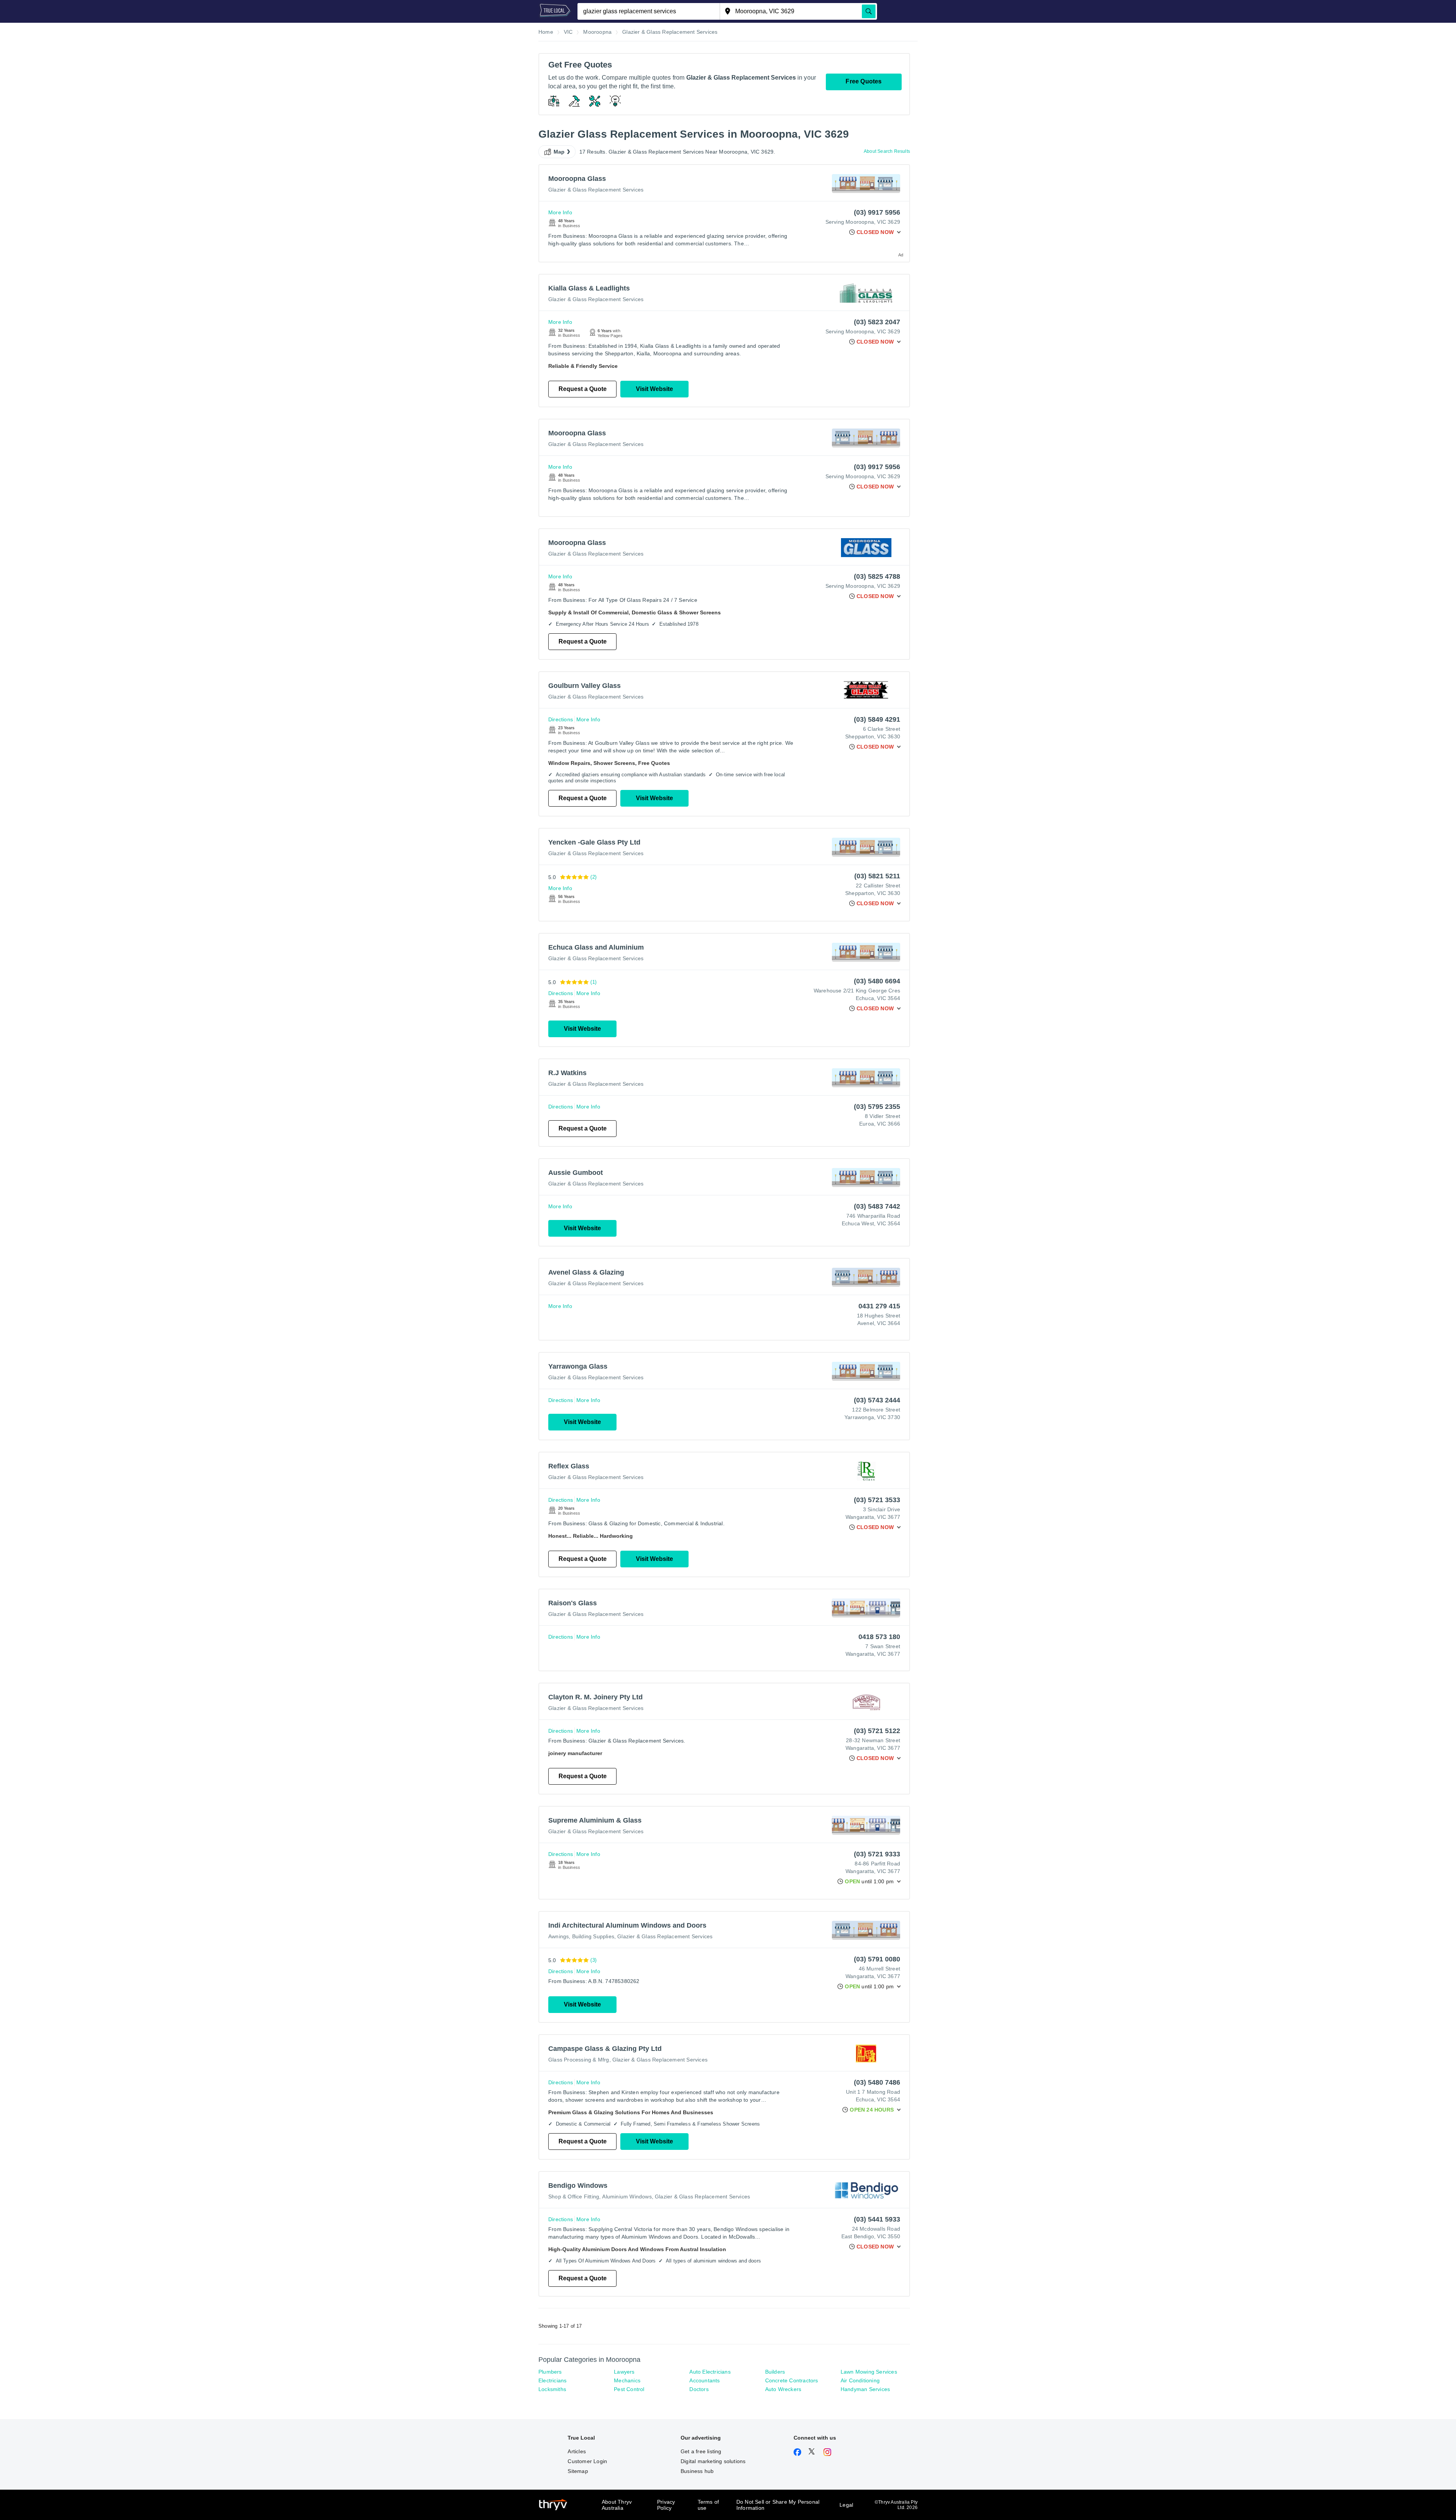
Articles (577, 2451)
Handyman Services (865, 2389)
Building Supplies (593, 1936)
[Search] (869, 11)
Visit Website (654, 389)
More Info (560, 212)
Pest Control (629, 2389)
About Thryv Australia (617, 2505)
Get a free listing (701, 2451)
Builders (775, 2372)
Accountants (704, 2380)
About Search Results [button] (887, 151)
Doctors (699, 2389)
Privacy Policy (666, 2505)
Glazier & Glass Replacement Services (596, 190)
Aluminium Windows (627, 2197)
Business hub (697, 2471)
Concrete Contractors (792, 2380)
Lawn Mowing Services (869, 2372)
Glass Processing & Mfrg (579, 2060)
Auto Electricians (710, 2372)
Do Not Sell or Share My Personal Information (778, 2505)
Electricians (552, 2380)
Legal (846, 2505)
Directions (561, 719)
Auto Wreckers (783, 2389)
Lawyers (624, 2372)
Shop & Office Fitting (574, 2197)
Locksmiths (552, 2389)
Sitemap (578, 2471)
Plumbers (550, 2372)
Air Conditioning (860, 2380)
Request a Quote (583, 389)
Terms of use (708, 2505)
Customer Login (587, 2461)
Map (559, 152)
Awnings (559, 1936)
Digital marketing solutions (713, 2461)
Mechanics (627, 2380)
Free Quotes (864, 81)
